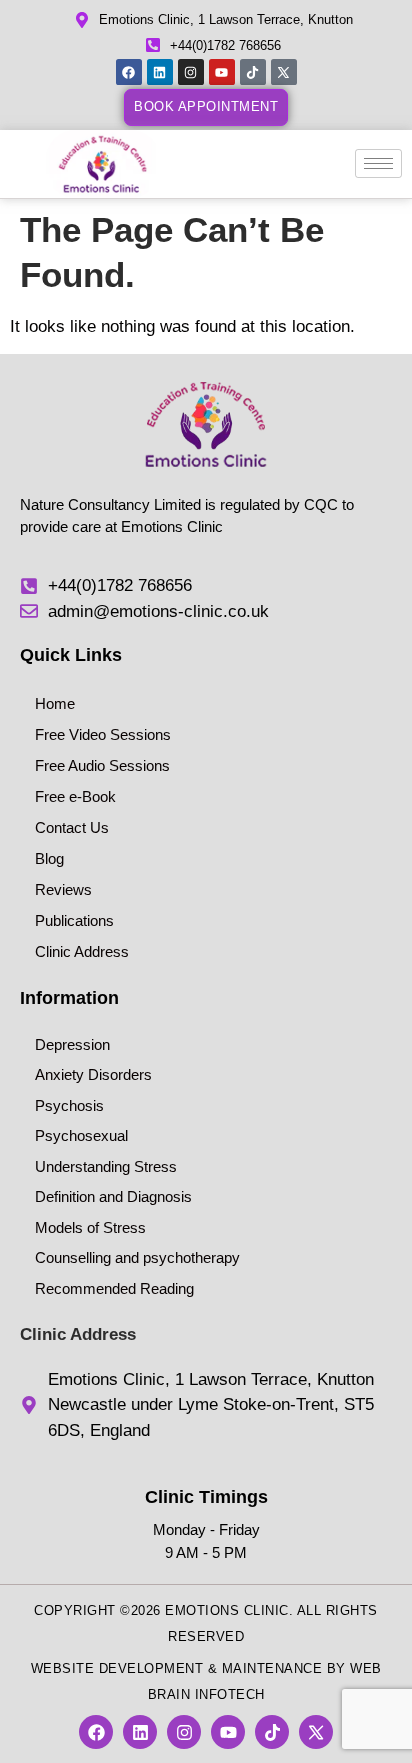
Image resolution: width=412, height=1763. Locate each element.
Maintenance (272, 1668)
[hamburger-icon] (378, 163)
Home (55, 703)
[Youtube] (222, 72)
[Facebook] (129, 72)
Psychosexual (81, 1135)
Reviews (63, 889)
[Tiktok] (253, 72)
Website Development (117, 1668)
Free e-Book (75, 796)
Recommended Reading (114, 1288)
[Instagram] (191, 72)
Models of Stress (90, 1227)
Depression (72, 1044)
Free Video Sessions (103, 734)
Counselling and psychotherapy (137, 1257)
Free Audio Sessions (102, 765)
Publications (74, 920)
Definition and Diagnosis (113, 1196)
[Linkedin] (160, 72)
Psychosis (69, 1105)
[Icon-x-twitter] (284, 72)
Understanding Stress (106, 1166)
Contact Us (72, 827)
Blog (49, 858)
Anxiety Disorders (93, 1074)
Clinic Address (82, 951)
